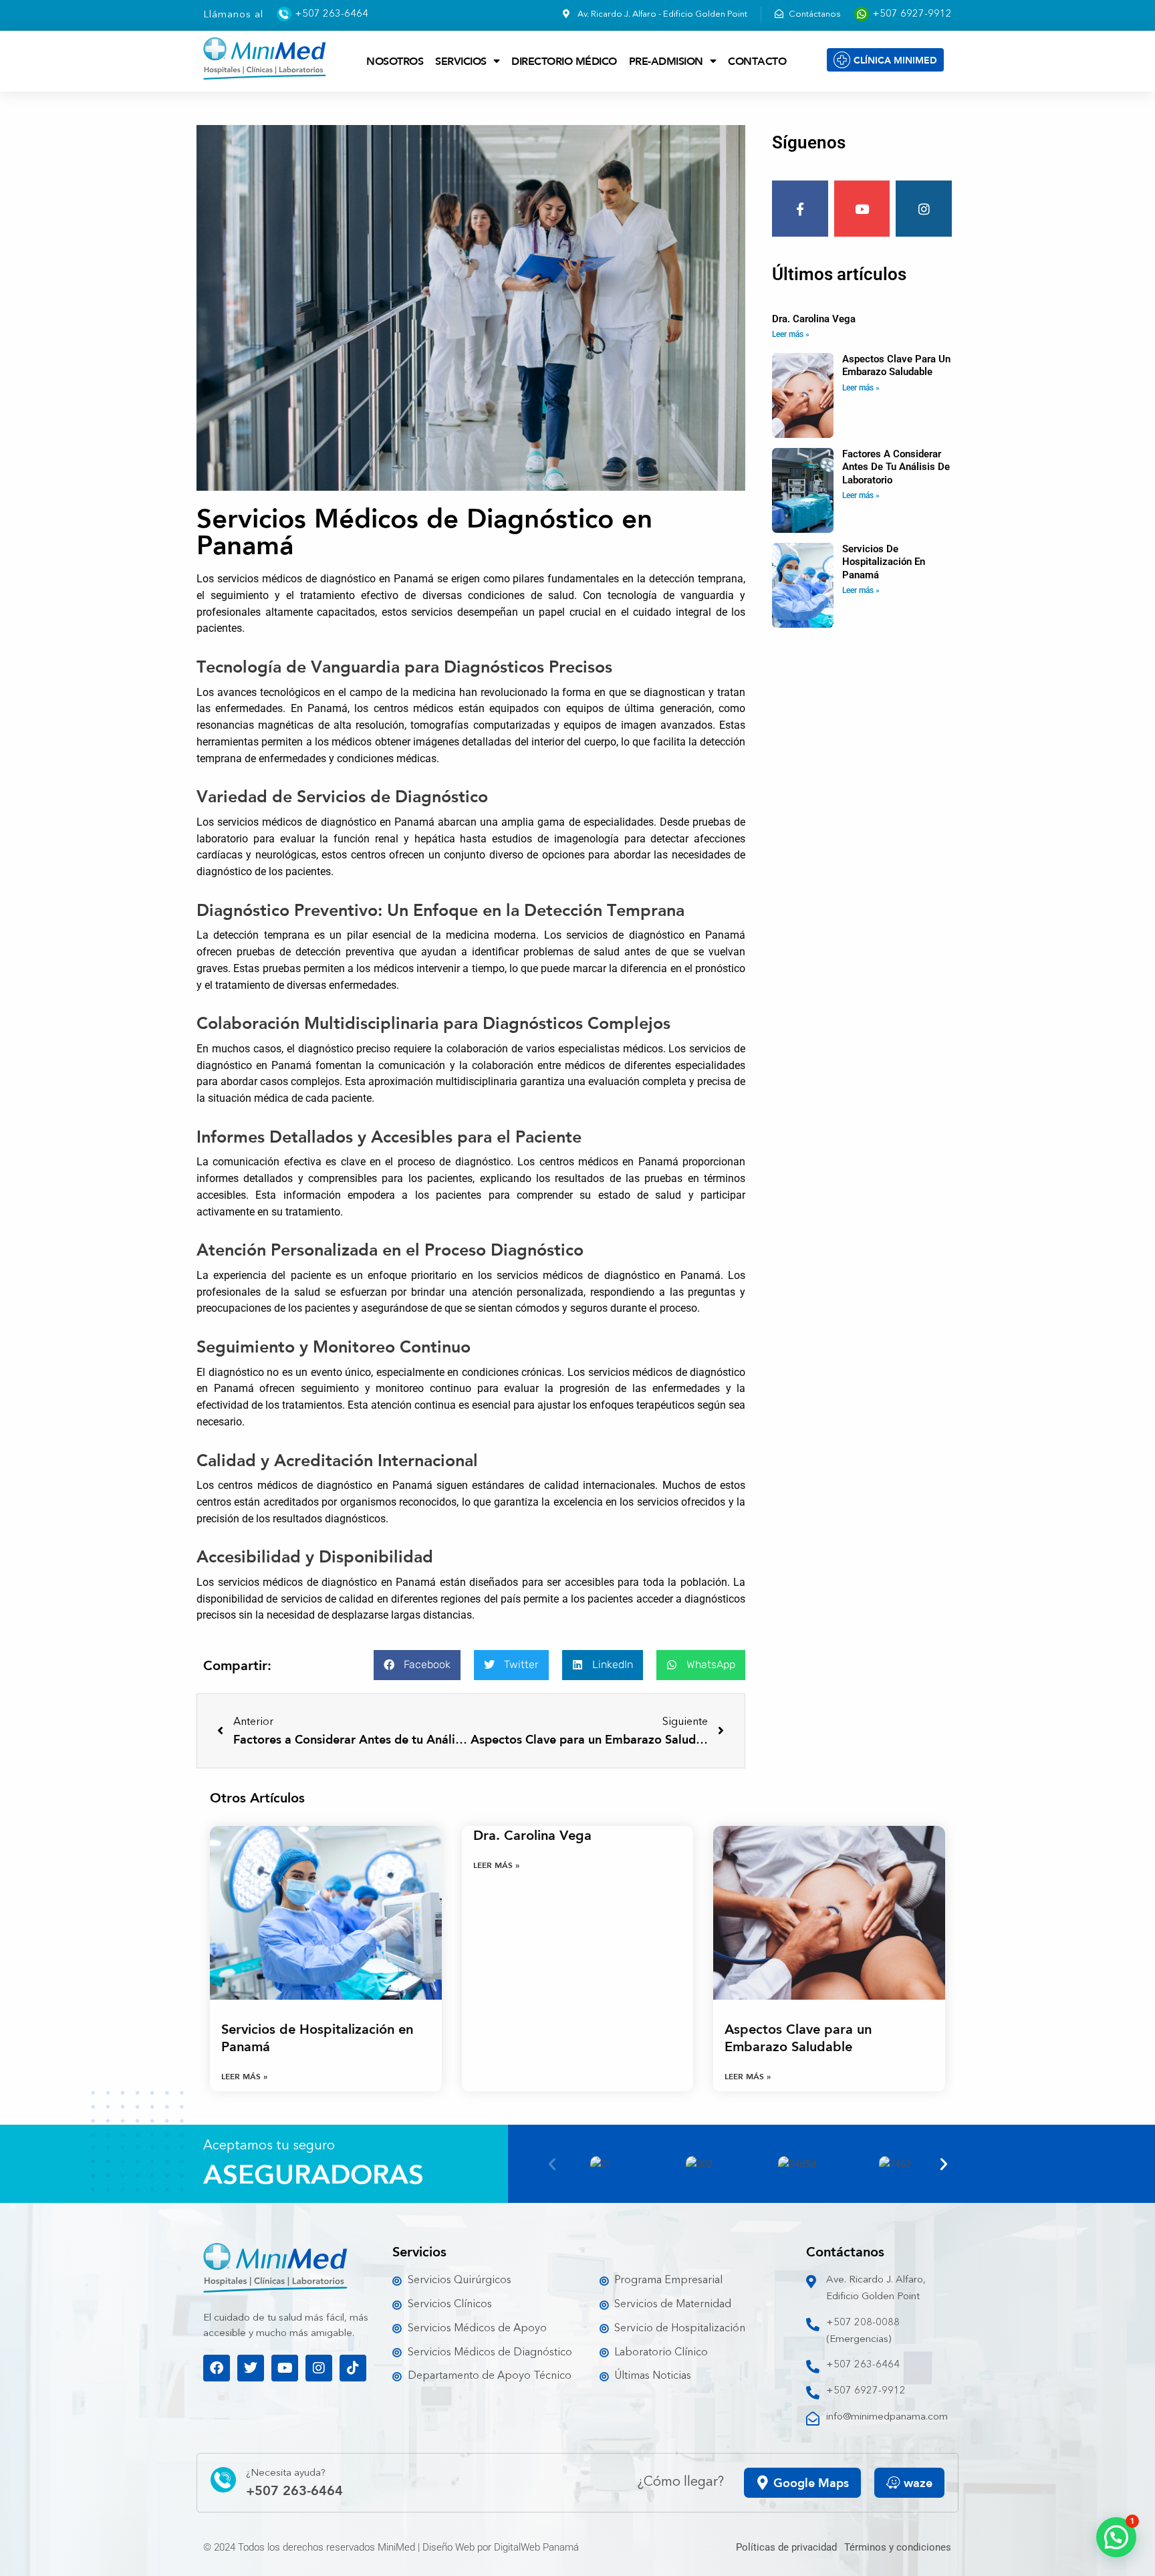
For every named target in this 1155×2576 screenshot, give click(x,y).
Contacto (757, 61)
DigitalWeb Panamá (536, 2547)
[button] (417, 1665)
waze (918, 2482)
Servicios (461, 61)
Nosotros (395, 61)
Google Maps (811, 2482)
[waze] (893, 2483)
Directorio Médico (564, 61)
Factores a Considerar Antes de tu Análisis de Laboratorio (896, 467)
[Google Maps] (763, 2483)
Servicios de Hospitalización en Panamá (884, 562)
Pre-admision (666, 61)
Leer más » (791, 334)
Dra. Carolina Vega (814, 319)
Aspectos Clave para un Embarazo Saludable (896, 366)
